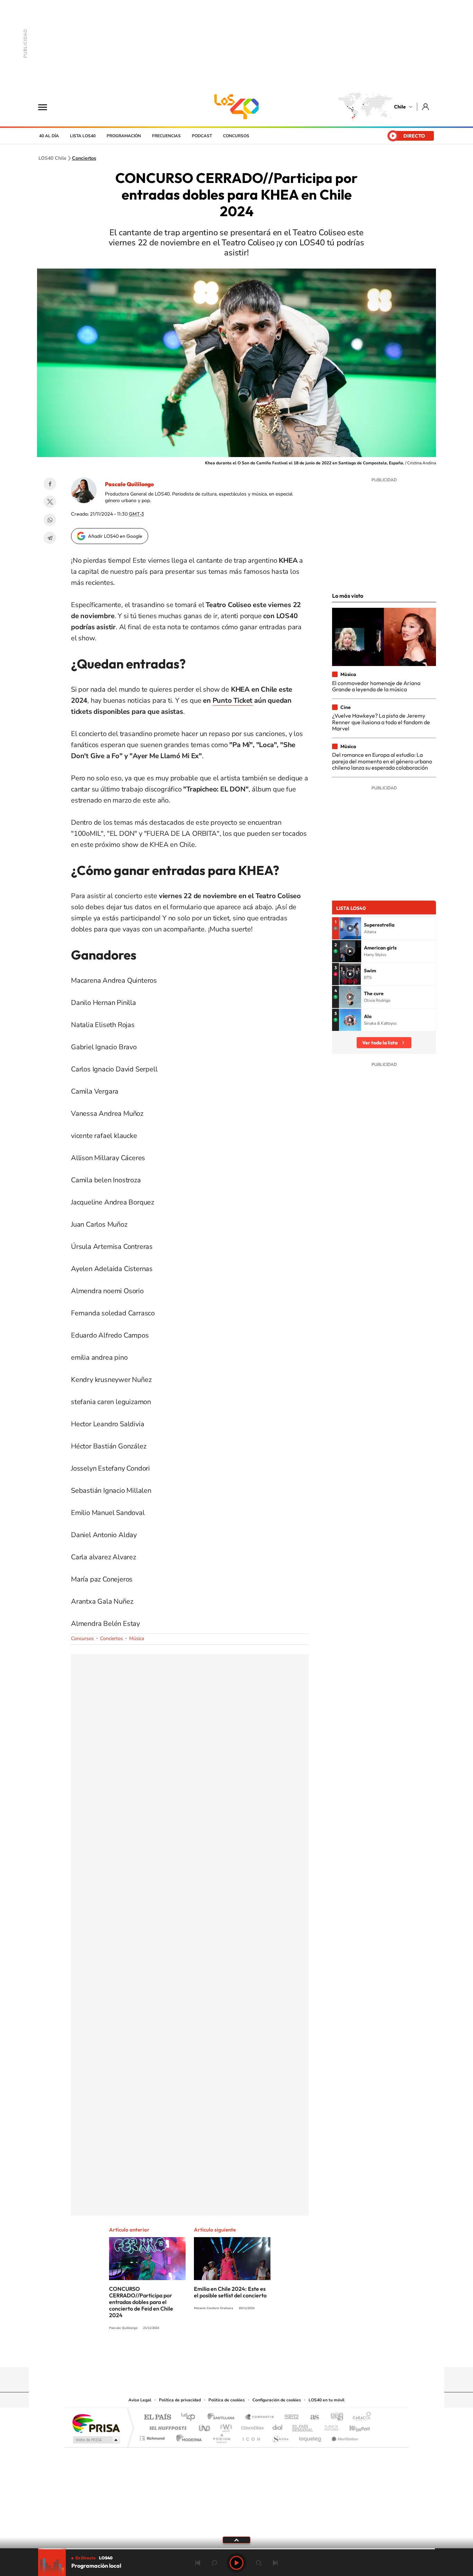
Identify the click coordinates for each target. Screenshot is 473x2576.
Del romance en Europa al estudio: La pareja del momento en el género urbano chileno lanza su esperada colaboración (382, 761)
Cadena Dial (278, 2426)
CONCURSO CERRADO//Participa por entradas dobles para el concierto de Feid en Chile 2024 (141, 2302)
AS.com (311, 2417)
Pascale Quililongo (129, 484)
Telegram (50, 538)
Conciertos (84, 158)
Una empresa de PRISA (96, 2423)
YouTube (223, 2354)
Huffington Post (167, 2426)
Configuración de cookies (277, 2400)
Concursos (236, 136)
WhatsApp (50, 520)
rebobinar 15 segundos (214, 2563)
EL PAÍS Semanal (303, 2426)
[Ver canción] (350, 928)
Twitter (50, 502)
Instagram (209, 2354)
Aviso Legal (140, 2400)
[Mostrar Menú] (47, 107)
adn (334, 2417)
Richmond (153, 2437)
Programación (124, 136)
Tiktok (195, 2354)
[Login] (426, 107)
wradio (225, 2426)
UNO (205, 2426)
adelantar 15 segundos (259, 2563)
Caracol (360, 2417)
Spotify (264, 2354)
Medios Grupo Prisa (96, 2440)
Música (137, 1639)
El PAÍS (157, 2417)
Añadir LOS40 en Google (115, 536)
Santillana (223, 2417)
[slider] (237, 2549)
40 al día (49, 136)
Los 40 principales (191, 2417)
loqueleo (311, 2437)
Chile (400, 107)
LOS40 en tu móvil (327, 2400)
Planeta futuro (329, 2426)
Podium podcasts (221, 2437)
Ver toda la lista (380, 1043)
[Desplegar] (237, 2540)
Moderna (187, 2437)
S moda (280, 2437)
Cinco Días (251, 2426)
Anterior (198, 2563)
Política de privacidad (180, 2400)
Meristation (344, 2437)
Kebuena (354, 2426)
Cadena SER (289, 2417)
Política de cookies (227, 2400)
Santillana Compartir (260, 2417)
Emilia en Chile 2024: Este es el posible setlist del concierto (230, 2292)
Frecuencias (166, 136)
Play (237, 2563)
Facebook (50, 484)
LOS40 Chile (237, 107)
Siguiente (275, 2563)
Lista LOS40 (83, 136)
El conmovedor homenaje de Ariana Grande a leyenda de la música (376, 686)
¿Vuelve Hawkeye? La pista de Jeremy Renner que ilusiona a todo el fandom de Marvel (381, 722)
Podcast (202, 136)
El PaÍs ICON (251, 2437)
